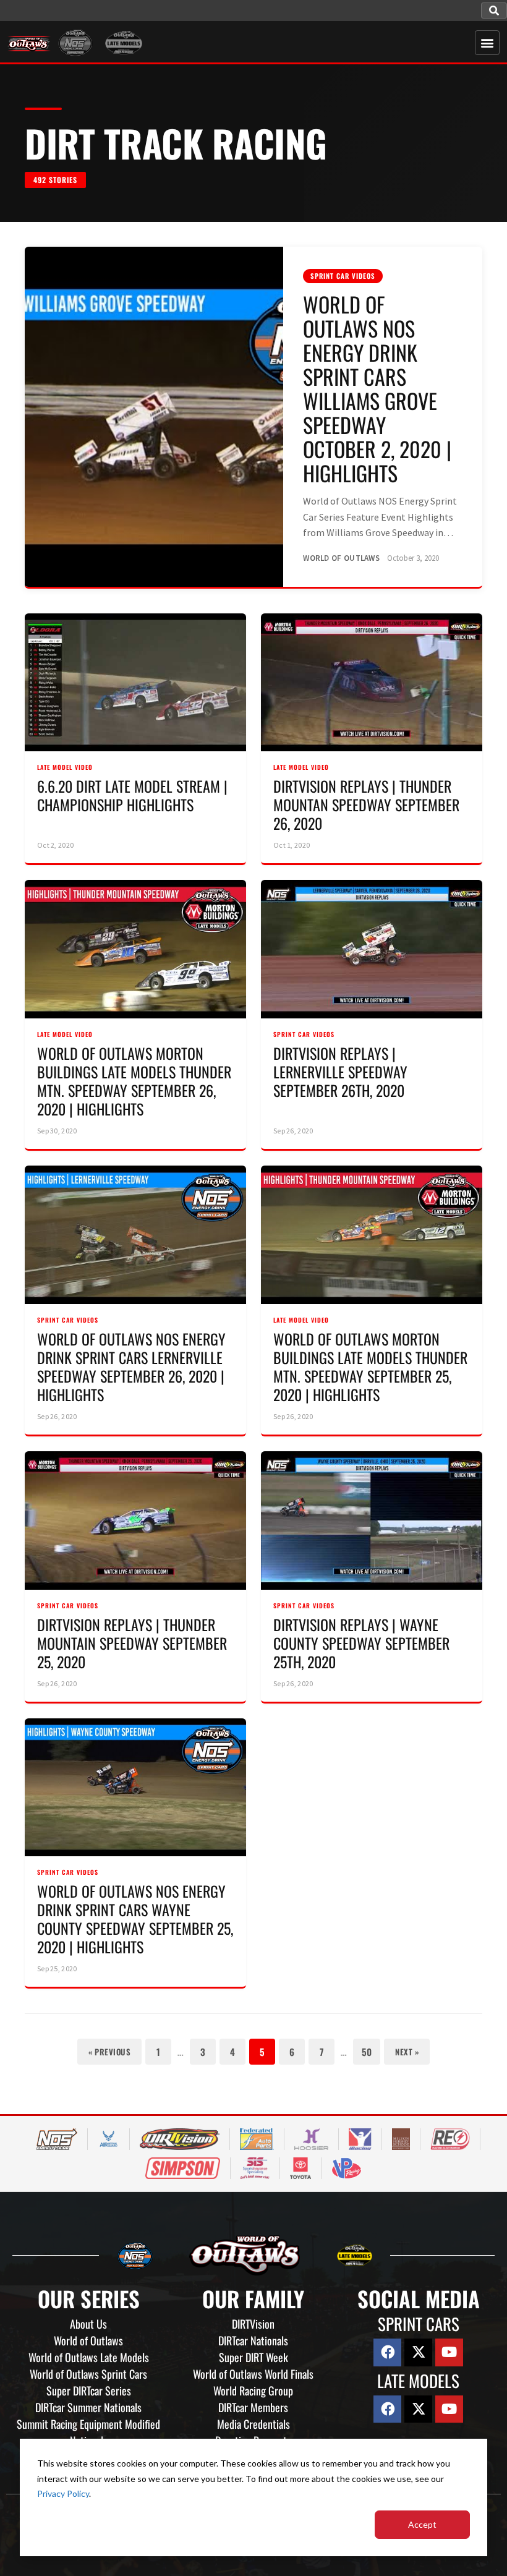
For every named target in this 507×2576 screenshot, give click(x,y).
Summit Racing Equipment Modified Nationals (88, 2432)
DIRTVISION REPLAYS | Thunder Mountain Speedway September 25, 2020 (132, 1643)
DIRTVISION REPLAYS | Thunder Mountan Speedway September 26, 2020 (366, 804)
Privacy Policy (63, 2493)
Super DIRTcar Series (89, 2390)
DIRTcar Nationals (253, 2340)
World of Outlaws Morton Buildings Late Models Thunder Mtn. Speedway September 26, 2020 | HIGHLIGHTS (134, 1081)
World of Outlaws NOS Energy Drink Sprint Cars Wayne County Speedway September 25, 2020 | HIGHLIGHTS (135, 1919)
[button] (494, 11)
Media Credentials (253, 2424)
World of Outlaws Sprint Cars (88, 2374)
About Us (88, 2324)
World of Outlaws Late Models (89, 2357)
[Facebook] (387, 2352)
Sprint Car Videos (343, 276)
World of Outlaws (88, 2340)
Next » (407, 2052)
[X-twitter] (418, 2352)
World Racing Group (253, 2390)
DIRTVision (253, 2324)
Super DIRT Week (253, 2357)
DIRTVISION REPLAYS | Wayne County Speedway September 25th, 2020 (361, 1643)
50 (367, 2052)
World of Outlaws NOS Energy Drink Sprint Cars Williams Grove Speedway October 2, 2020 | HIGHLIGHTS (377, 389)
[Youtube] (449, 2352)
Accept (422, 2524)
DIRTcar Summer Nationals (88, 2407)
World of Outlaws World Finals (253, 2374)
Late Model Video (65, 767)
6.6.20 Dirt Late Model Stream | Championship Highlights (132, 795)
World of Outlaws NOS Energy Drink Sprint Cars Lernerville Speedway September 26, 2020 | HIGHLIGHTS (131, 1367)
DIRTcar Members (253, 2407)
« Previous (109, 2052)
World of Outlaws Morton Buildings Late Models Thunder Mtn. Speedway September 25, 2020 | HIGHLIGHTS (370, 1367)
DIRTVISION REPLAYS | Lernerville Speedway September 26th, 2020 (340, 1072)
